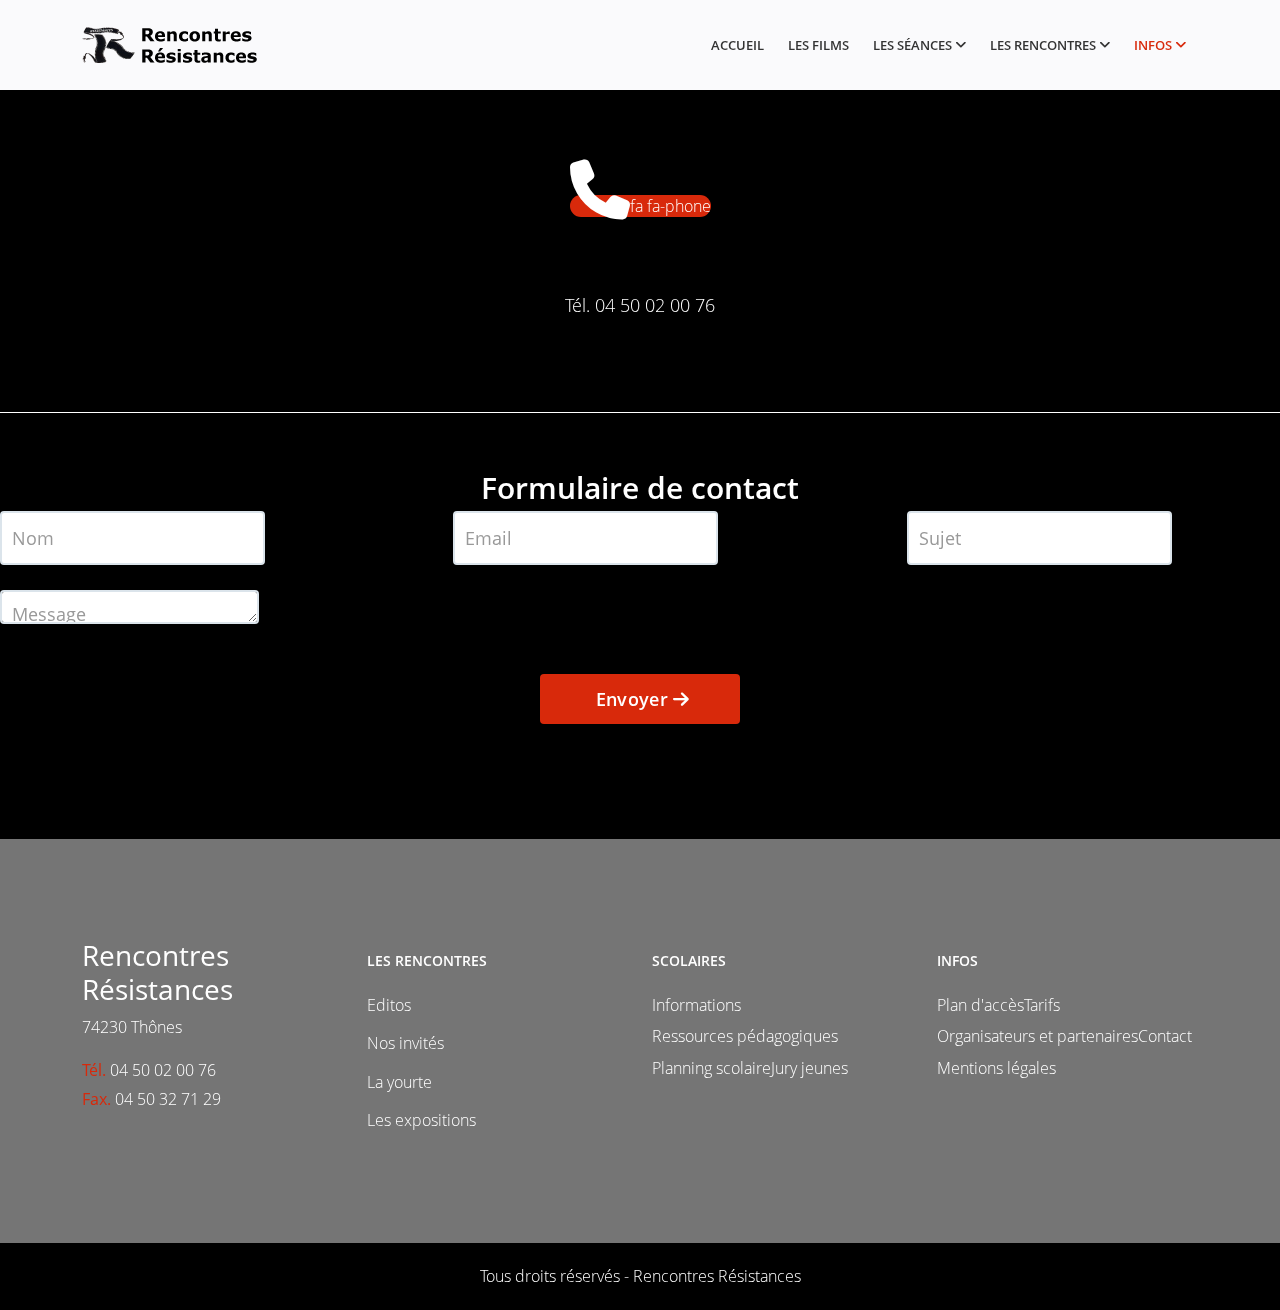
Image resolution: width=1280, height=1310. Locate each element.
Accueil (737, 45)
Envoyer (631, 699)
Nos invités (405, 1043)
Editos (389, 1005)
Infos (1153, 45)
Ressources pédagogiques (745, 1036)
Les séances (912, 45)
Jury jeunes (809, 1068)
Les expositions (421, 1120)
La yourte (399, 1082)
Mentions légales (996, 1068)
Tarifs (1042, 1005)
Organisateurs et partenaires (1037, 1036)
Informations (696, 1005)
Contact (1165, 1036)
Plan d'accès (980, 1005)
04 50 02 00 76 (655, 305)
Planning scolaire (711, 1068)
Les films (818, 45)
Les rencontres (1043, 45)
